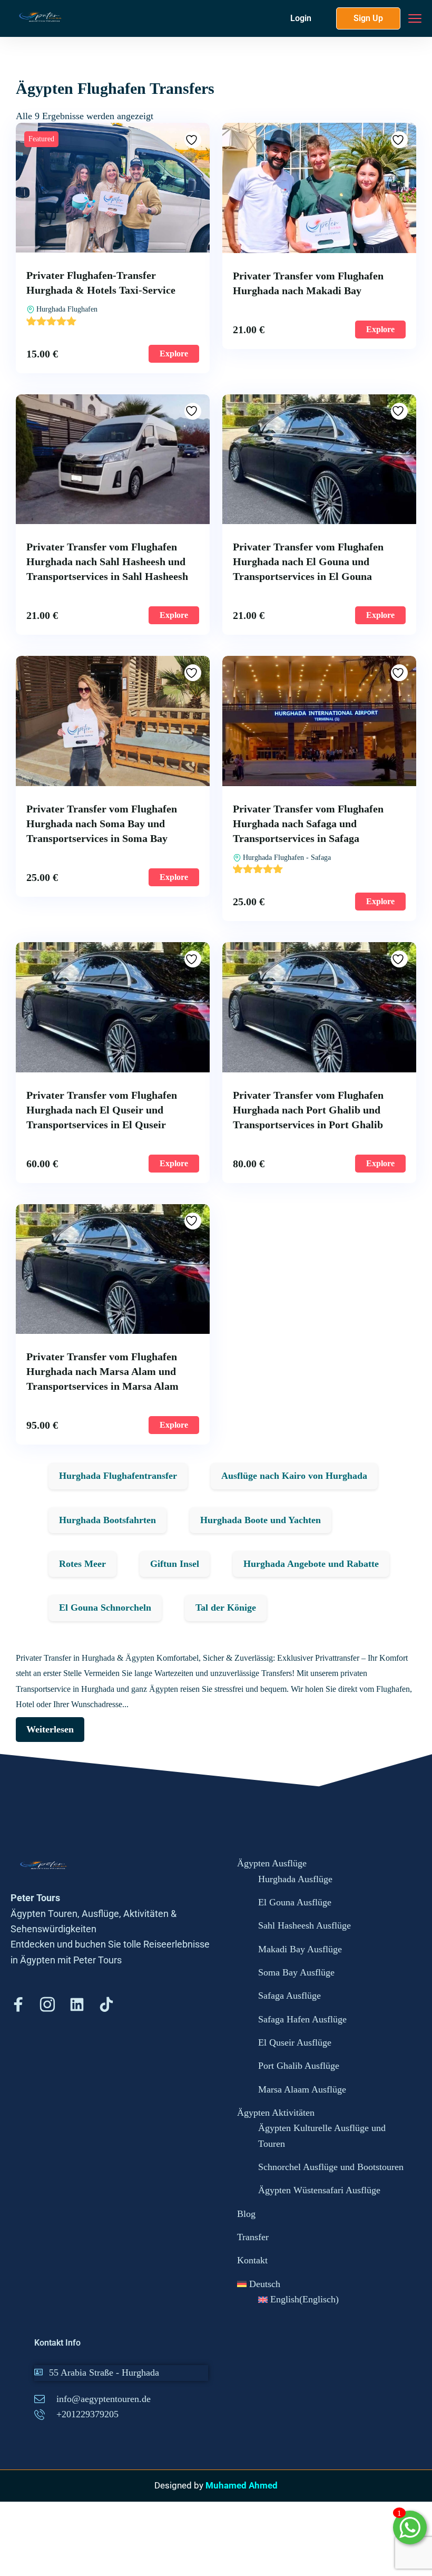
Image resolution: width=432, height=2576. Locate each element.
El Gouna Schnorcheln (105, 1607)
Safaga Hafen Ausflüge (302, 2019)
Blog (246, 2214)
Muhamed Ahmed (242, 2485)
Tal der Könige (226, 1607)
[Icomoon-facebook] (18, 2004)
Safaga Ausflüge (289, 1996)
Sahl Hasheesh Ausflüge (305, 1925)
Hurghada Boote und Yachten (261, 1520)
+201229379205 (87, 2414)
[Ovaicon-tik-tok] (106, 2004)
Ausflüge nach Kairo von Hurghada (294, 1476)
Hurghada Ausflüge (295, 1879)
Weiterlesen (50, 1729)
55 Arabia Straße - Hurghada (104, 2372)
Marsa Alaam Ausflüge (302, 2089)
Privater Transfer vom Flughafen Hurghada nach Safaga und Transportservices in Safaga (308, 824)
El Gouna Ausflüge (295, 1902)
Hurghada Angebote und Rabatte (311, 1564)
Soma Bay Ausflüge (296, 1972)
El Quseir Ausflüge (295, 2042)
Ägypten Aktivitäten (276, 2113)
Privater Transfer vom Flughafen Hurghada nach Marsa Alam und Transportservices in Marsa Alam (102, 1371)
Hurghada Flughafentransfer (118, 1476)
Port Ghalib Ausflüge (299, 2066)
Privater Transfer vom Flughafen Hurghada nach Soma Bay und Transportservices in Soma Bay (102, 824)
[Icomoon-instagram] (47, 2004)
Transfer (253, 2237)
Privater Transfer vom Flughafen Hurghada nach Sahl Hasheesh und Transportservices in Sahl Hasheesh (107, 561)
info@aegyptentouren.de (104, 2399)
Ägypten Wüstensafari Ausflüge (319, 2190)
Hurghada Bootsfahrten (107, 1520)
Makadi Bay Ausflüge (300, 1949)
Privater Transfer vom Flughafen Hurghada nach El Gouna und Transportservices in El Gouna (308, 561)
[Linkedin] (77, 2004)
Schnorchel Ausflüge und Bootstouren (331, 2167)
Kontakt (252, 2260)
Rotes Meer (82, 1564)
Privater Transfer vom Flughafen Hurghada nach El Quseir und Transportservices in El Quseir (102, 1110)
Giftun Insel (175, 1564)
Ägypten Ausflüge (272, 1863)
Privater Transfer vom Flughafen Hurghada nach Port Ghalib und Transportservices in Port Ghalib (308, 1110)
